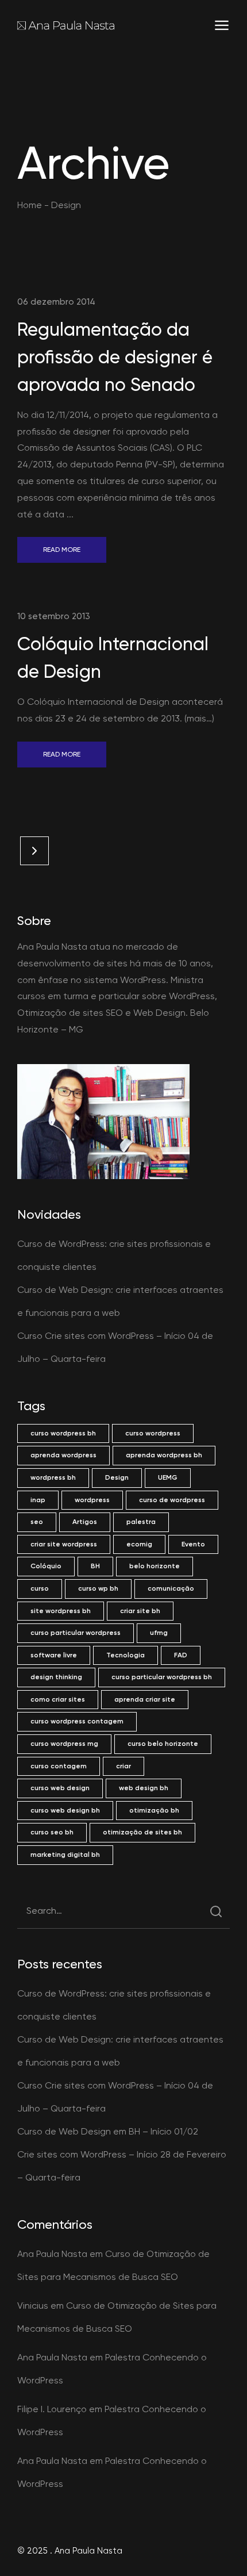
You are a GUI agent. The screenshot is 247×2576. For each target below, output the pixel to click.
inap (38, 1500)
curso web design (60, 1788)
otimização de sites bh (142, 1832)
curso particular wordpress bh (162, 1677)
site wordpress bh (61, 1611)
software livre (54, 1655)
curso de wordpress (172, 1500)
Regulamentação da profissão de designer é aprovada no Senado (115, 357)
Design (117, 1477)
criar (123, 1766)
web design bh (144, 1788)
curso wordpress (153, 1433)
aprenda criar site (145, 1699)
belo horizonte (155, 1566)
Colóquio (46, 1566)
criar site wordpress (64, 1544)
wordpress (92, 1500)
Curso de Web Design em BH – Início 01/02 (108, 2131)
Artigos (85, 1522)
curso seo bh (52, 1832)
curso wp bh (98, 1588)
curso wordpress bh (63, 1433)
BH (95, 1566)
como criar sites (58, 1699)
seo (37, 1522)
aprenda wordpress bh (164, 1455)
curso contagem (59, 1766)
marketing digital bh (65, 1855)
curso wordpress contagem (77, 1721)
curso (40, 1588)
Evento (193, 1544)
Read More (62, 550)
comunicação (171, 1588)
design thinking (56, 1677)
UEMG (168, 1477)
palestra (141, 1522)
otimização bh (154, 1810)
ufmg (159, 1633)
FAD (181, 1655)
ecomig (139, 1544)
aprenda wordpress (63, 1455)
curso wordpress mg (64, 1744)
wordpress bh (53, 1477)
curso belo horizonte (163, 1744)
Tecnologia (126, 1655)
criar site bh (140, 1611)
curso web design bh (65, 1810)
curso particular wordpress (76, 1633)
